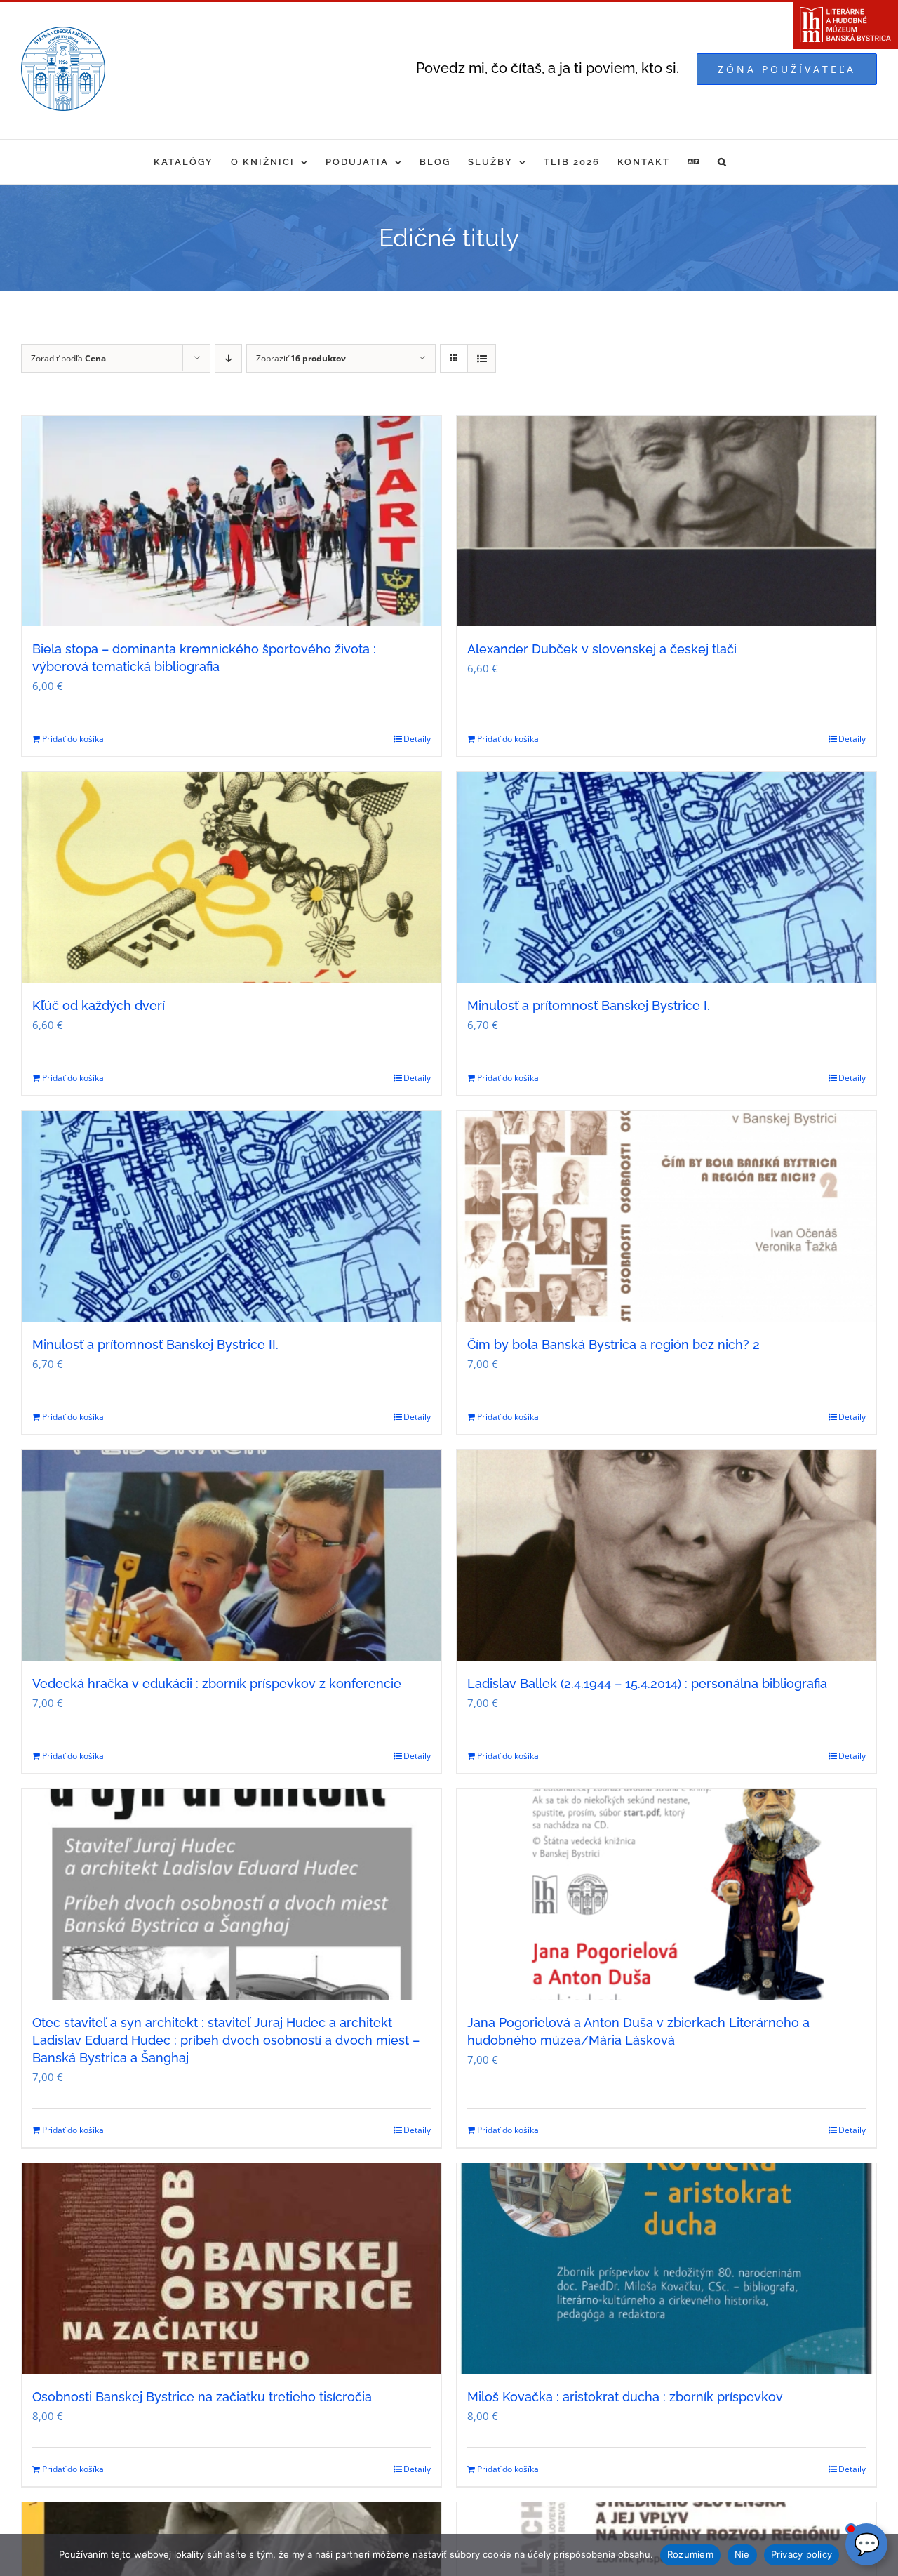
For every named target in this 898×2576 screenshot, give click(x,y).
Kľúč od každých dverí (99, 1005)
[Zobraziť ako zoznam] (482, 358)
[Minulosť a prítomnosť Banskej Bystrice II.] (232, 1216)
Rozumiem (690, 2554)
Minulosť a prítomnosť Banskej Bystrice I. (589, 1005)
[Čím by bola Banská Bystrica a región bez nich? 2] (666, 1216)
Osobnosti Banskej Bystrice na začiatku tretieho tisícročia (202, 2397)
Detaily (417, 739)
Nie (742, 2554)
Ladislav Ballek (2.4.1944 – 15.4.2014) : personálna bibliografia (647, 1684)
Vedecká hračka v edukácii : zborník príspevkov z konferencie (217, 1684)
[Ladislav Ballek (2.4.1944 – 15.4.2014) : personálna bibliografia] (666, 1555)
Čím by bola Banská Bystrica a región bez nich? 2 (614, 1345)
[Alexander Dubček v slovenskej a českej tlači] (666, 521)
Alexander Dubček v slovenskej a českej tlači (602, 649)
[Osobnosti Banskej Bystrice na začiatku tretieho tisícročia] (232, 2269)
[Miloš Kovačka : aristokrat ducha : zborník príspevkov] (666, 2269)
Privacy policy (802, 2554)
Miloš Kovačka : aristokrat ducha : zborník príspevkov (625, 2397)
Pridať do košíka (73, 739)
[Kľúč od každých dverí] (232, 877)
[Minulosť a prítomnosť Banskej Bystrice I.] (666, 877)
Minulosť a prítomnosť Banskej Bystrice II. (155, 1345)
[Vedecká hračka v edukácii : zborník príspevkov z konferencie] (232, 1555)
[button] (723, 162)
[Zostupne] (228, 358)
